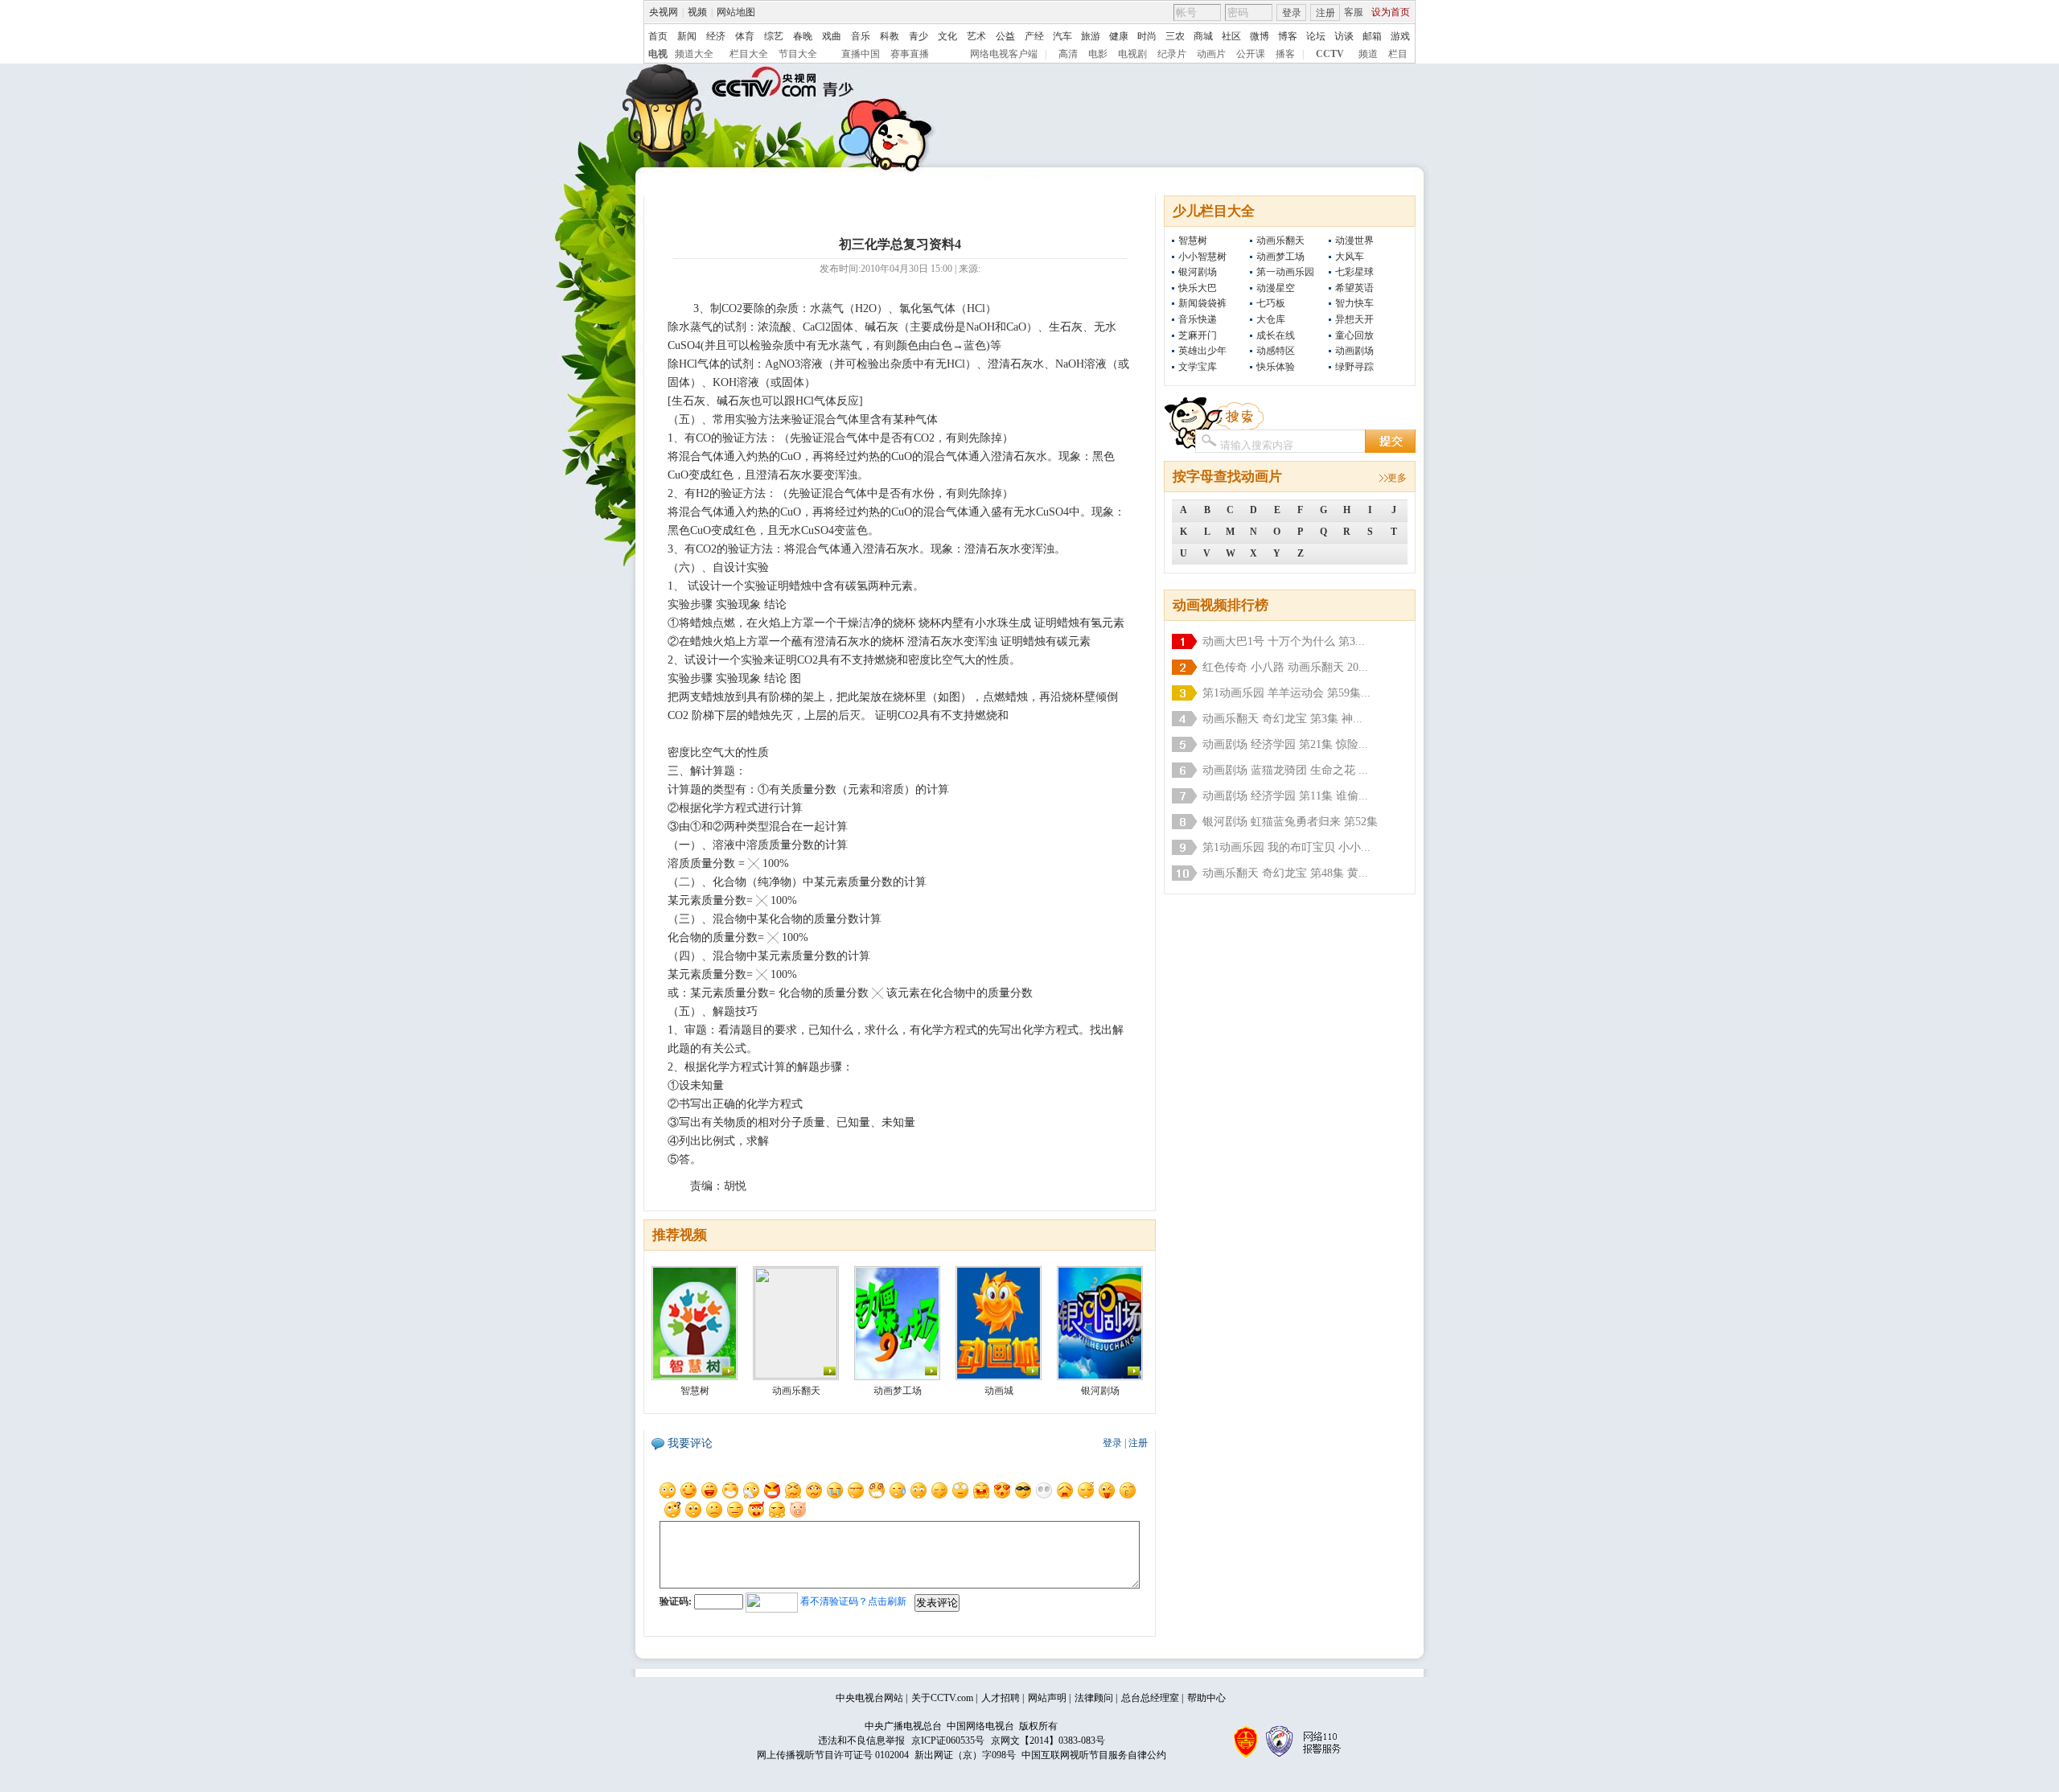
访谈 (1344, 36)
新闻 (687, 36)
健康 (1119, 36)
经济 (716, 36)
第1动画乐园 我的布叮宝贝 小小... (1286, 847)
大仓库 (1271, 319)
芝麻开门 (1198, 335)
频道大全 (694, 54)
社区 (1231, 36)
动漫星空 (1276, 288)
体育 (745, 36)
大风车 (1350, 257)
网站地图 (736, 12)
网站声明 (1047, 1698)
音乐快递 (1198, 319)
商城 (1203, 36)
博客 (1288, 36)
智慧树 (1193, 240)
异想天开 (1354, 319)
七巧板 (1271, 303)
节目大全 (798, 54)
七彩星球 (1354, 272)
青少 (919, 36)
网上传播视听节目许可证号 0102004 (833, 1755)
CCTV (1330, 54)
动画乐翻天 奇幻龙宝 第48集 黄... (1285, 873)
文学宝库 (1198, 367)
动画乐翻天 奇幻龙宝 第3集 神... (1282, 719)
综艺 (774, 36)
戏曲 (832, 36)
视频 (697, 12)
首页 (658, 36)
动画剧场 (1354, 351)
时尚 (1147, 36)
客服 (1354, 12)
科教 (890, 36)
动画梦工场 (1280, 257)
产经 (1034, 36)
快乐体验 (1276, 367)
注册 (1325, 13)
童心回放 (1354, 335)
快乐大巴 (1198, 288)
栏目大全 (749, 54)
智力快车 (1354, 303)
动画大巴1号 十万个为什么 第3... (1284, 641)
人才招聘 (1001, 1698)
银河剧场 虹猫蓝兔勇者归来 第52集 (1290, 822)
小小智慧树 (1202, 257)
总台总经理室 (1150, 1698)
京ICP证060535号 (948, 1741)
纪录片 (1172, 54)
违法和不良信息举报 (861, 1741)
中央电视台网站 (869, 1698)
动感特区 (1276, 351)
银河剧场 (1198, 272)
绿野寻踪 (1354, 367)
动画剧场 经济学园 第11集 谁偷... (1285, 796)
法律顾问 (1094, 1698)
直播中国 (861, 54)
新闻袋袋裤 (1202, 303)
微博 (1260, 36)
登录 (1292, 13)
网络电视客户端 (1004, 54)
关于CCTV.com (942, 1698)
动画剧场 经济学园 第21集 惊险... (1285, 744)
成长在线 (1276, 335)
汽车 (1062, 36)
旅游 (1091, 36)
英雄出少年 (1202, 351)
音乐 (861, 36)
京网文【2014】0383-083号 (1048, 1741)
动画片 (1211, 54)
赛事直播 (910, 54)
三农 (1175, 36)
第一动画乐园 (1285, 272)
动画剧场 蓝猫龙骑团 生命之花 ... (1285, 770)
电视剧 (1132, 54)
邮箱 (1372, 36)
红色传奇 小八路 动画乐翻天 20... (1285, 667)
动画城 (999, 1391)
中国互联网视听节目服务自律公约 (1094, 1755)
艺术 (976, 36)
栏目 (1398, 54)
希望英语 (1354, 288)
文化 (947, 36)
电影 (1098, 54)
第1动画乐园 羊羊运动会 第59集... (1286, 693)
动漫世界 (1354, 240)
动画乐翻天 (1280, 240)
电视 (658, 54)
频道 (1368, 54)
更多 (1397, 478)
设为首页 (1391, 12)
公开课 (1251, 54)
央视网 (664, 12)
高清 (1068, 54)
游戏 (1400, 36)
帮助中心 (1206, 1698)
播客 (1285, 54)
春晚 (803, 36)
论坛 (1316, 36)
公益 (1005, 36)
